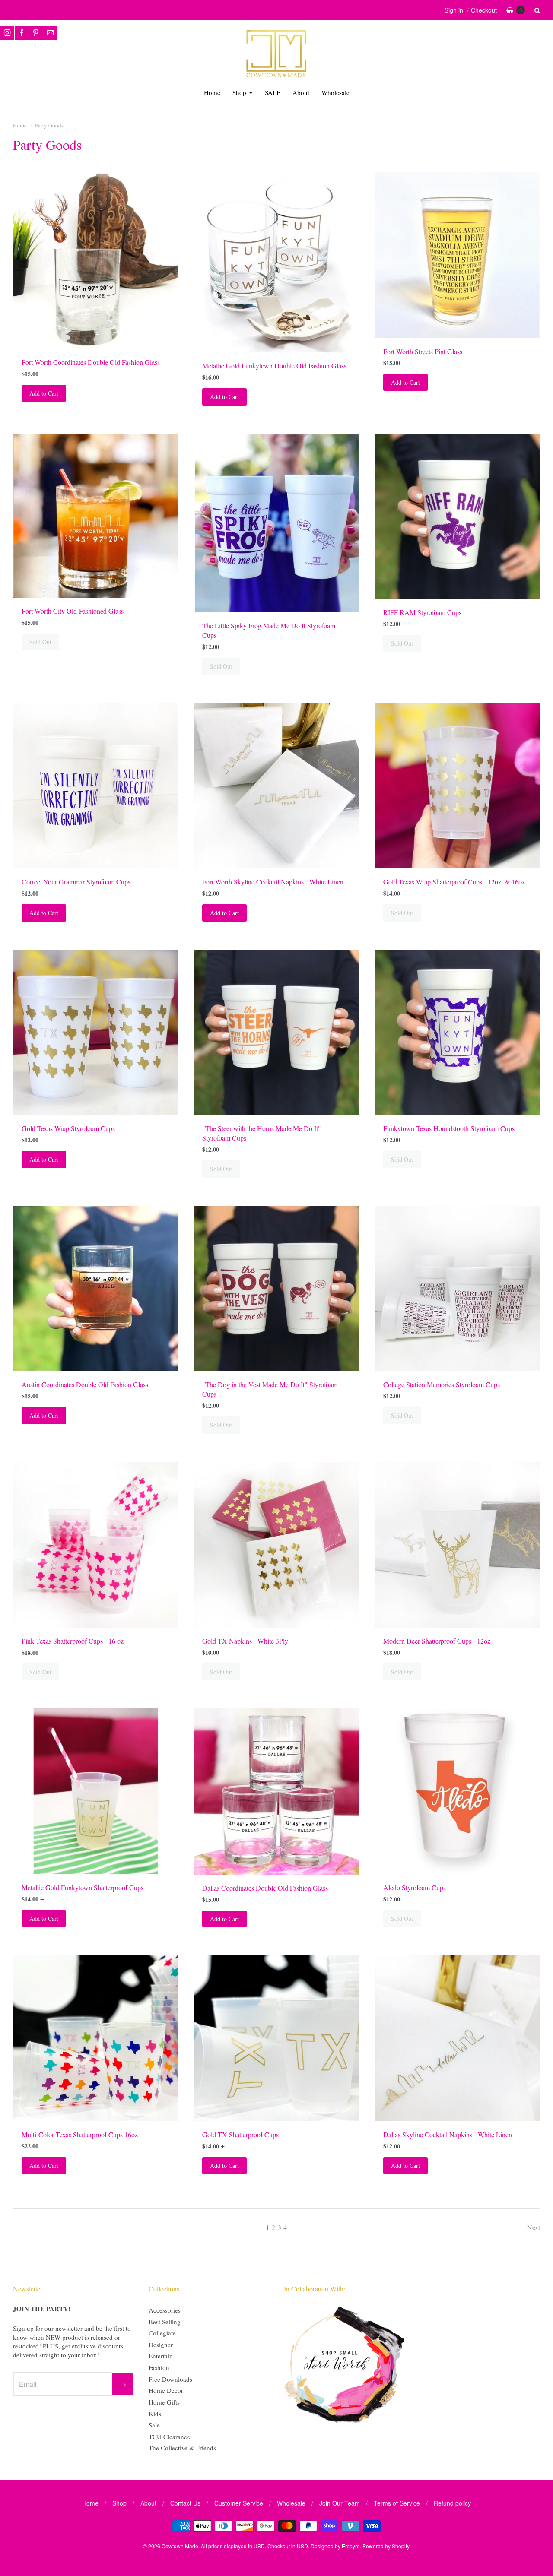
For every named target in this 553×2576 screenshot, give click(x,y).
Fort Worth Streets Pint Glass (423, 351)
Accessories (165, 2310)
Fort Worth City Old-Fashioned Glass (73, 611)
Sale (154, 2425)
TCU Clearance (169, 2437)
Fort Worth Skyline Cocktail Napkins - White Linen (273, 882)
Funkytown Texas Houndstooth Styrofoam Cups (449, 1128)
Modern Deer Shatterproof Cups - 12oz (437, 1641)
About (301, 92)
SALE (273, 92)
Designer (161, 2345)
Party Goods (49, 125)
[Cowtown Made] (276, 76)
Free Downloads (170, 2379)
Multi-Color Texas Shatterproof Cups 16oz (80, 2134)
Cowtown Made (180, 2546)
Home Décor (166, 2390)
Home (212, 92)
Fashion (159, 2367)
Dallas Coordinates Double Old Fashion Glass (265, 1888)
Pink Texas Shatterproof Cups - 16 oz (73, 1641)
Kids (155, 2414)
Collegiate (162, 2333)
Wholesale (335, 92)
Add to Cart (44, 393)
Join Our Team (340, 2503)
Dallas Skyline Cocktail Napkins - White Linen (448, 2134)
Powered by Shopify (386, 2546)
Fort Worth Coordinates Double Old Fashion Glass (91, 362)
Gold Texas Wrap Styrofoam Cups (68, 1128)
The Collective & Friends (182, 2448)
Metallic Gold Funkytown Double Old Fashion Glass (274, 366)
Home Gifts (164, 2402)
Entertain (161, 2356)
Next (534, 2227)
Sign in (454, 10)
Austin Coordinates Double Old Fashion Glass (85, 1384)
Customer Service (239, 2503)
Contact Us (185, 2503)
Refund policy (452, 2503)
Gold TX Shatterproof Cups (240, 2134)
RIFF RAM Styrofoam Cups (422, 612)
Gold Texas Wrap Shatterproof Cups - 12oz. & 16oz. (455, 882)
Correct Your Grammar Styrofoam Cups (76, 882)
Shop (239, 92)
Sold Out (40, 642)
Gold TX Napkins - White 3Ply (245, 1641)
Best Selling (165, 2322)
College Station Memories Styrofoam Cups (442, 1384)
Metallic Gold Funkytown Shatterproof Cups (83, 1887)
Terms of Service (397, 2503)
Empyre (351, 2546)
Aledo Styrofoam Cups (415, 1887)
